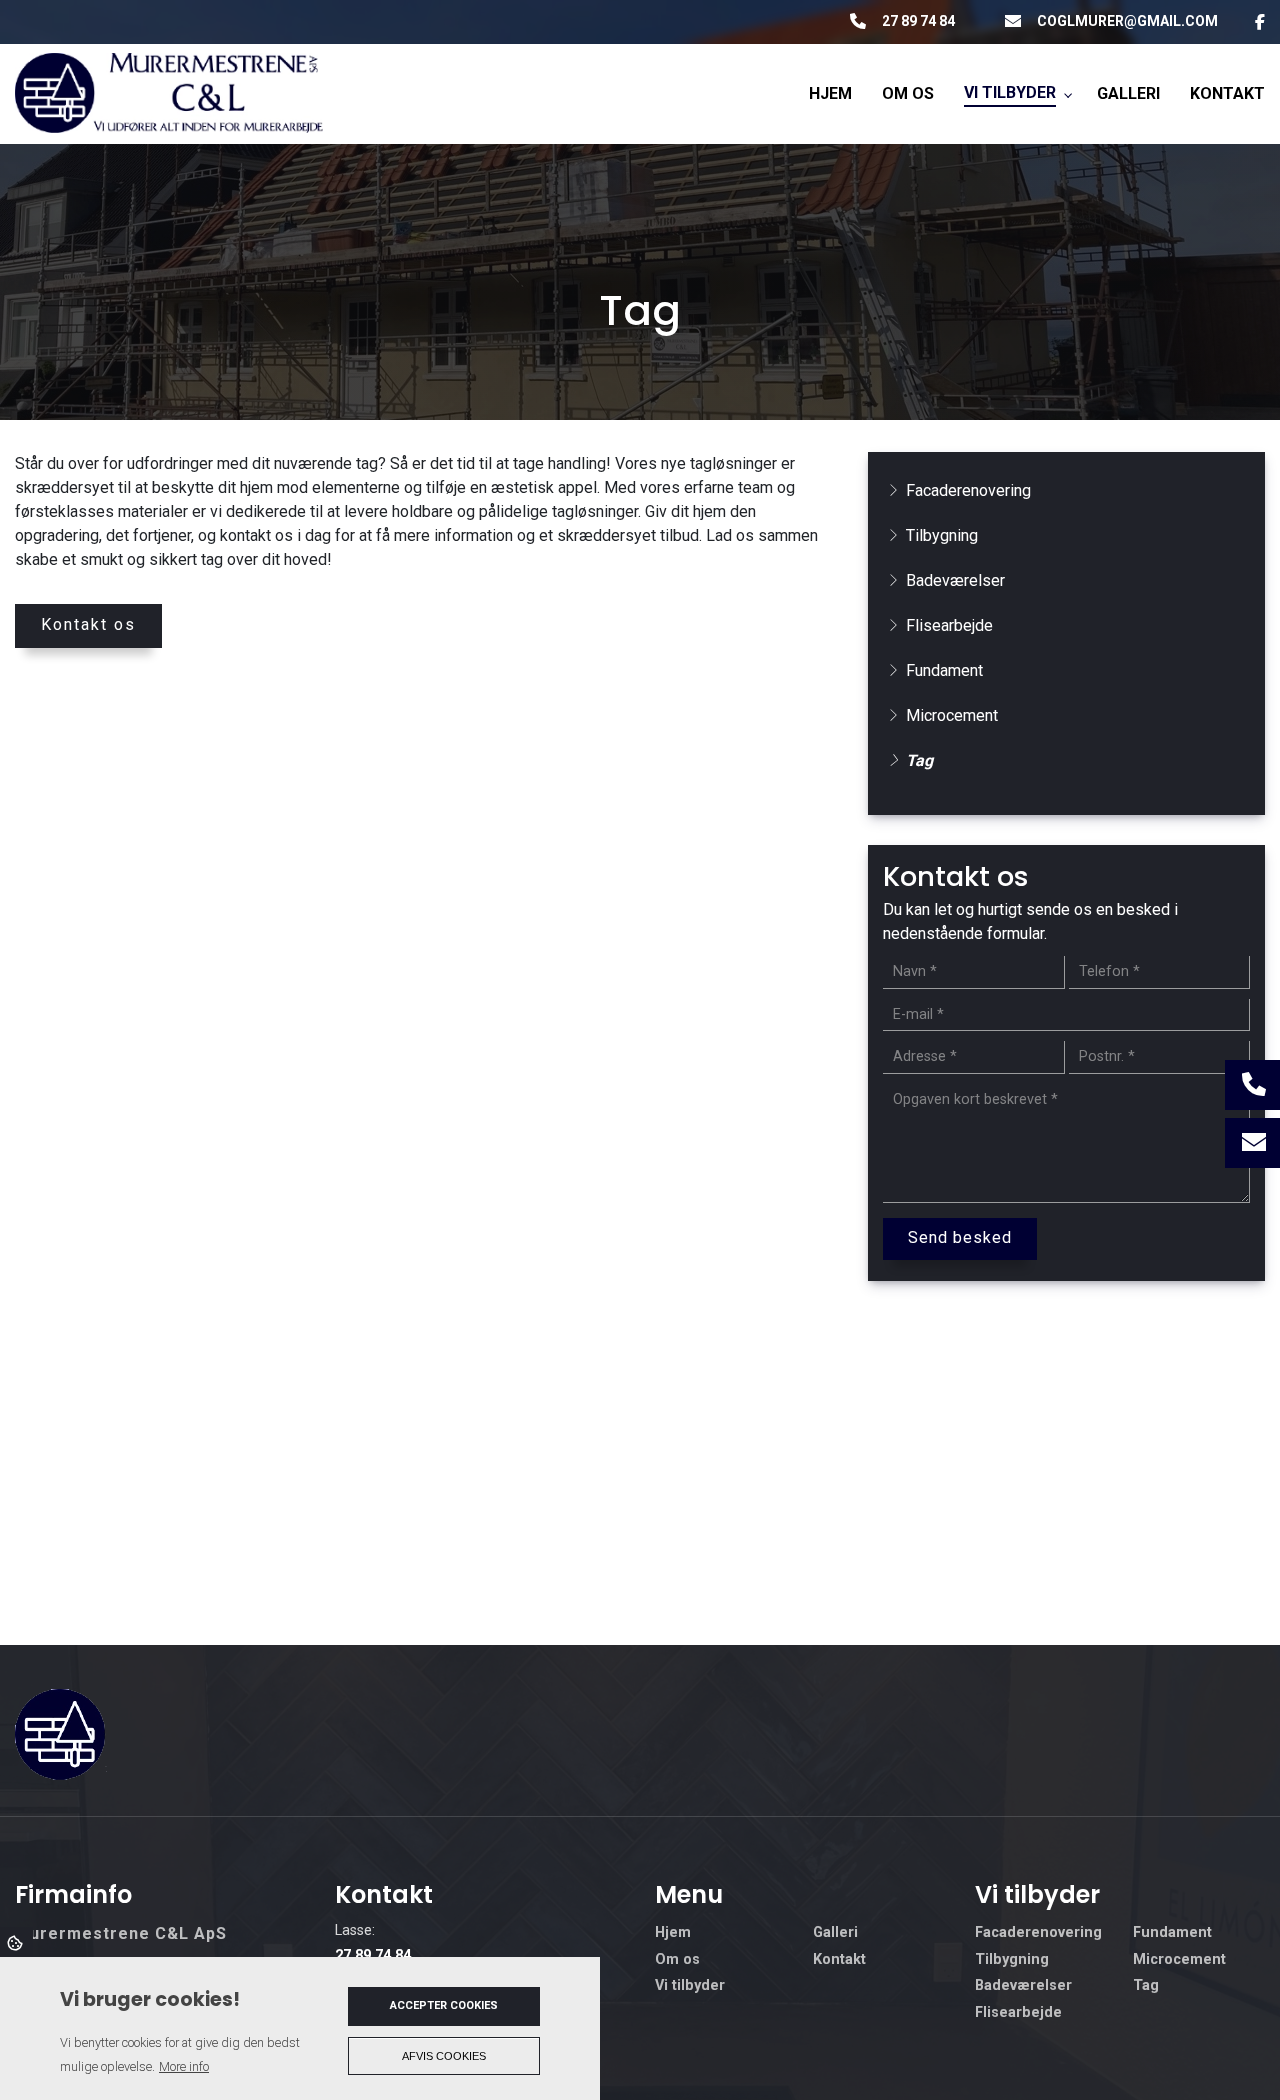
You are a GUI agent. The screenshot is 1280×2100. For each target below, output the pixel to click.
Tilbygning (942, 535)
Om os (677, 1960)
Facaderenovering (968, 490)
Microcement (952, 715)
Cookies (16, 1942)
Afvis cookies (444, 2056)
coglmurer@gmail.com (1127, 21)
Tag (919, 760)
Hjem (673, 1933)
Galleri (835, 1933)
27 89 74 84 (918, 21)
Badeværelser (955, 580)
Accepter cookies (444, 2005)
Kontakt (839, 1960)
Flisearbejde (949, 625)
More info (184, 2066)
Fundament (944, 670)
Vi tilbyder (690, 1986)
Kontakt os (88, 624)
